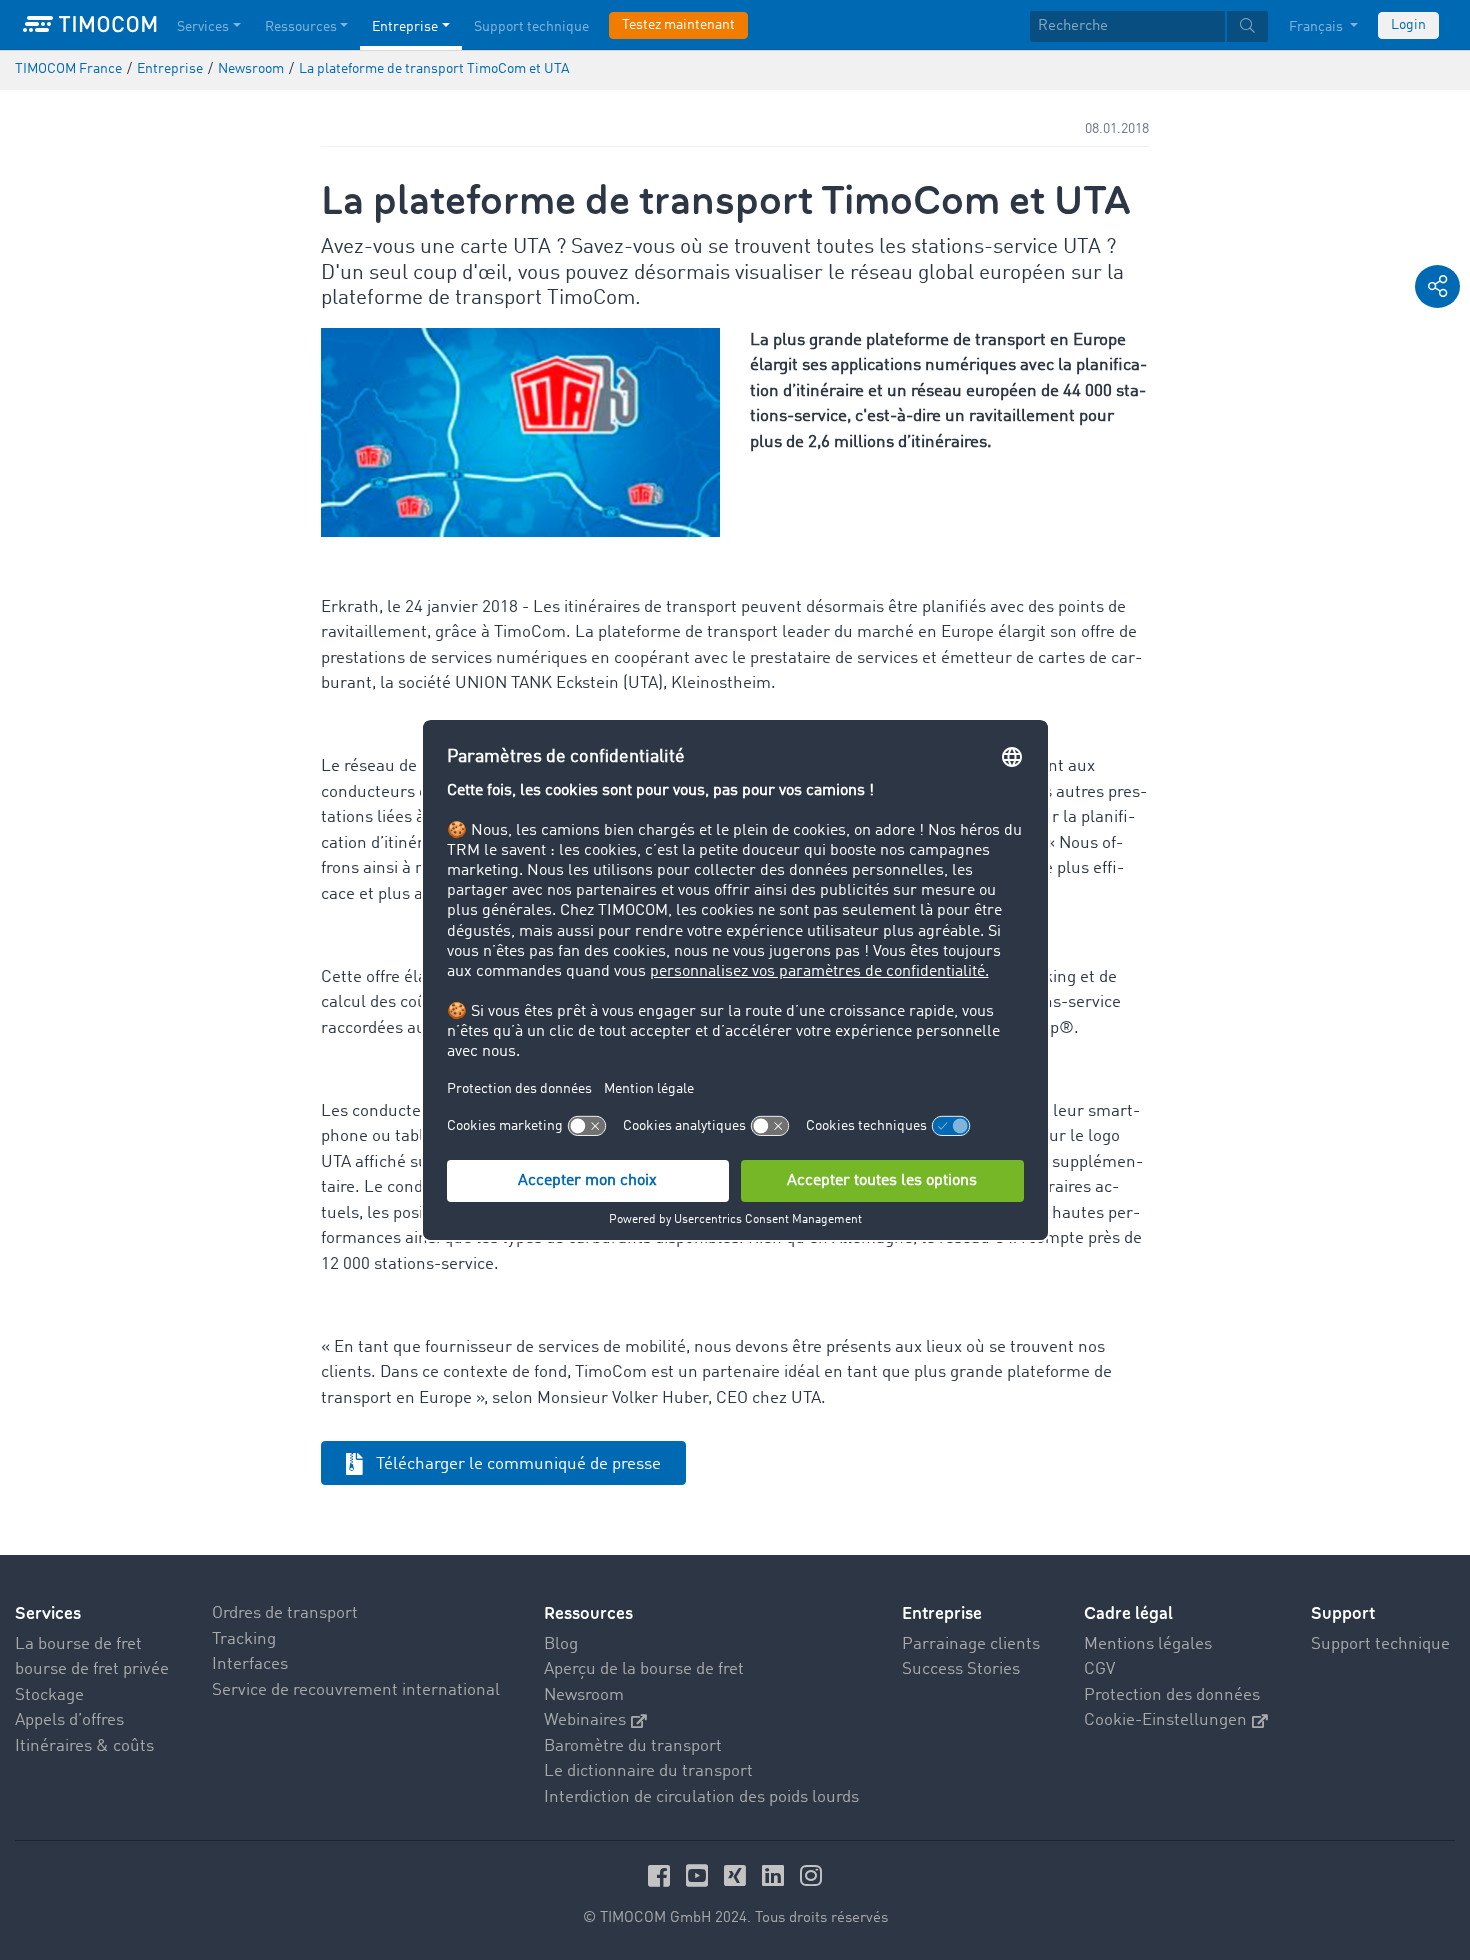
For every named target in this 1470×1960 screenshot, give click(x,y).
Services (203, 27)
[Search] (1247, 26)
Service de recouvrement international (356, 1690)
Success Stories (961, 1669)
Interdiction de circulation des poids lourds (701, 1797)
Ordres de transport (285, 1613)
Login (1408, 25)
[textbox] (1149, 26)
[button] (1437, 286)
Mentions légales (1148, 1644)
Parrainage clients (971, 1644)
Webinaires (585, 1720)
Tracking (244, 1639)
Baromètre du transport (633, 1746)
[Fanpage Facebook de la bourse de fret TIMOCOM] (662, 1875)
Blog (561, 1644)
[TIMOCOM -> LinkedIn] (776, 1875)
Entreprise (405, 27)
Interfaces (250, 1664)
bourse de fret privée (92, 1669)
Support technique (531, 27)
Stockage (49, 1695)
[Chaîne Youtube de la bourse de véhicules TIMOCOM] (700, 1875)
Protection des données (1172, 1695)
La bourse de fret (78, 1644)
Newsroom (584, 1695)
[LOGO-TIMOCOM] (90, 25)
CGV (1099, 1669)
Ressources (301, 27)
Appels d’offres (69, 1720)
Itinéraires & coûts (84, 1746)
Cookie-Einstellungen (1165, 1720)
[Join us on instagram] (811, 1875)
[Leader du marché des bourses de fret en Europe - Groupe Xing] (738, 1875)
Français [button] (1317, 27)
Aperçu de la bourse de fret (644, 1669)
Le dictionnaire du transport (648, 1771)
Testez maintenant (678, 25)
